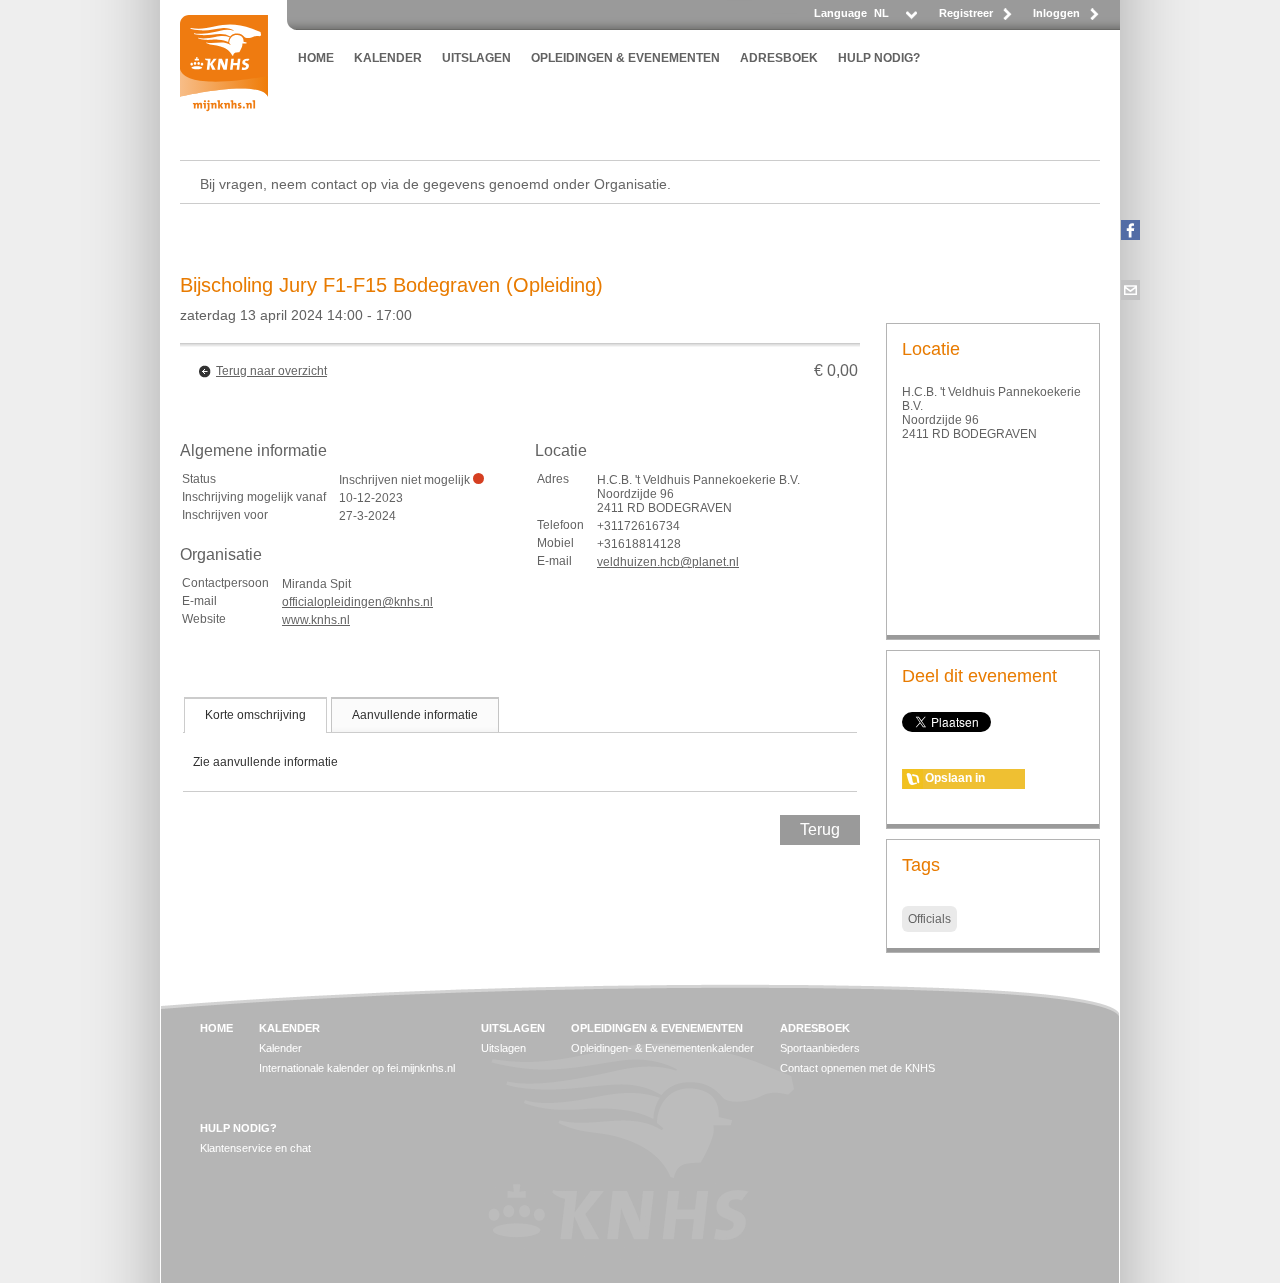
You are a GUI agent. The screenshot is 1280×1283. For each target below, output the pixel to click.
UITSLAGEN (476, 58)
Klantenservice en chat (255, 1148)
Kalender (280, 1048)
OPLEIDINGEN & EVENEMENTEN (625, 58)
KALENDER (388, 58)
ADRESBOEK (779, 58)
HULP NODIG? (879, 58)
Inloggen (1056, 13)
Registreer (966, 13)
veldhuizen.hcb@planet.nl (668, 562)
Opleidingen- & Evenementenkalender (662, 1048)
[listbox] (894, 18)
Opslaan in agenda (955, 780)
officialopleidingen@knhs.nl (357, 602)
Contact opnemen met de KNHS (857, 1068)
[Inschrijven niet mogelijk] (478, 478)
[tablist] (520, 744)
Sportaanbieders (820, 1048)
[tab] (255, 715)
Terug (820, 829)
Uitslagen (503, 1048)
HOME (316, 58)
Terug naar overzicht (271, 371)
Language (840, 13)
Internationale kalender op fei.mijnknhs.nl (357, 1068)
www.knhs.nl (316, 620)
